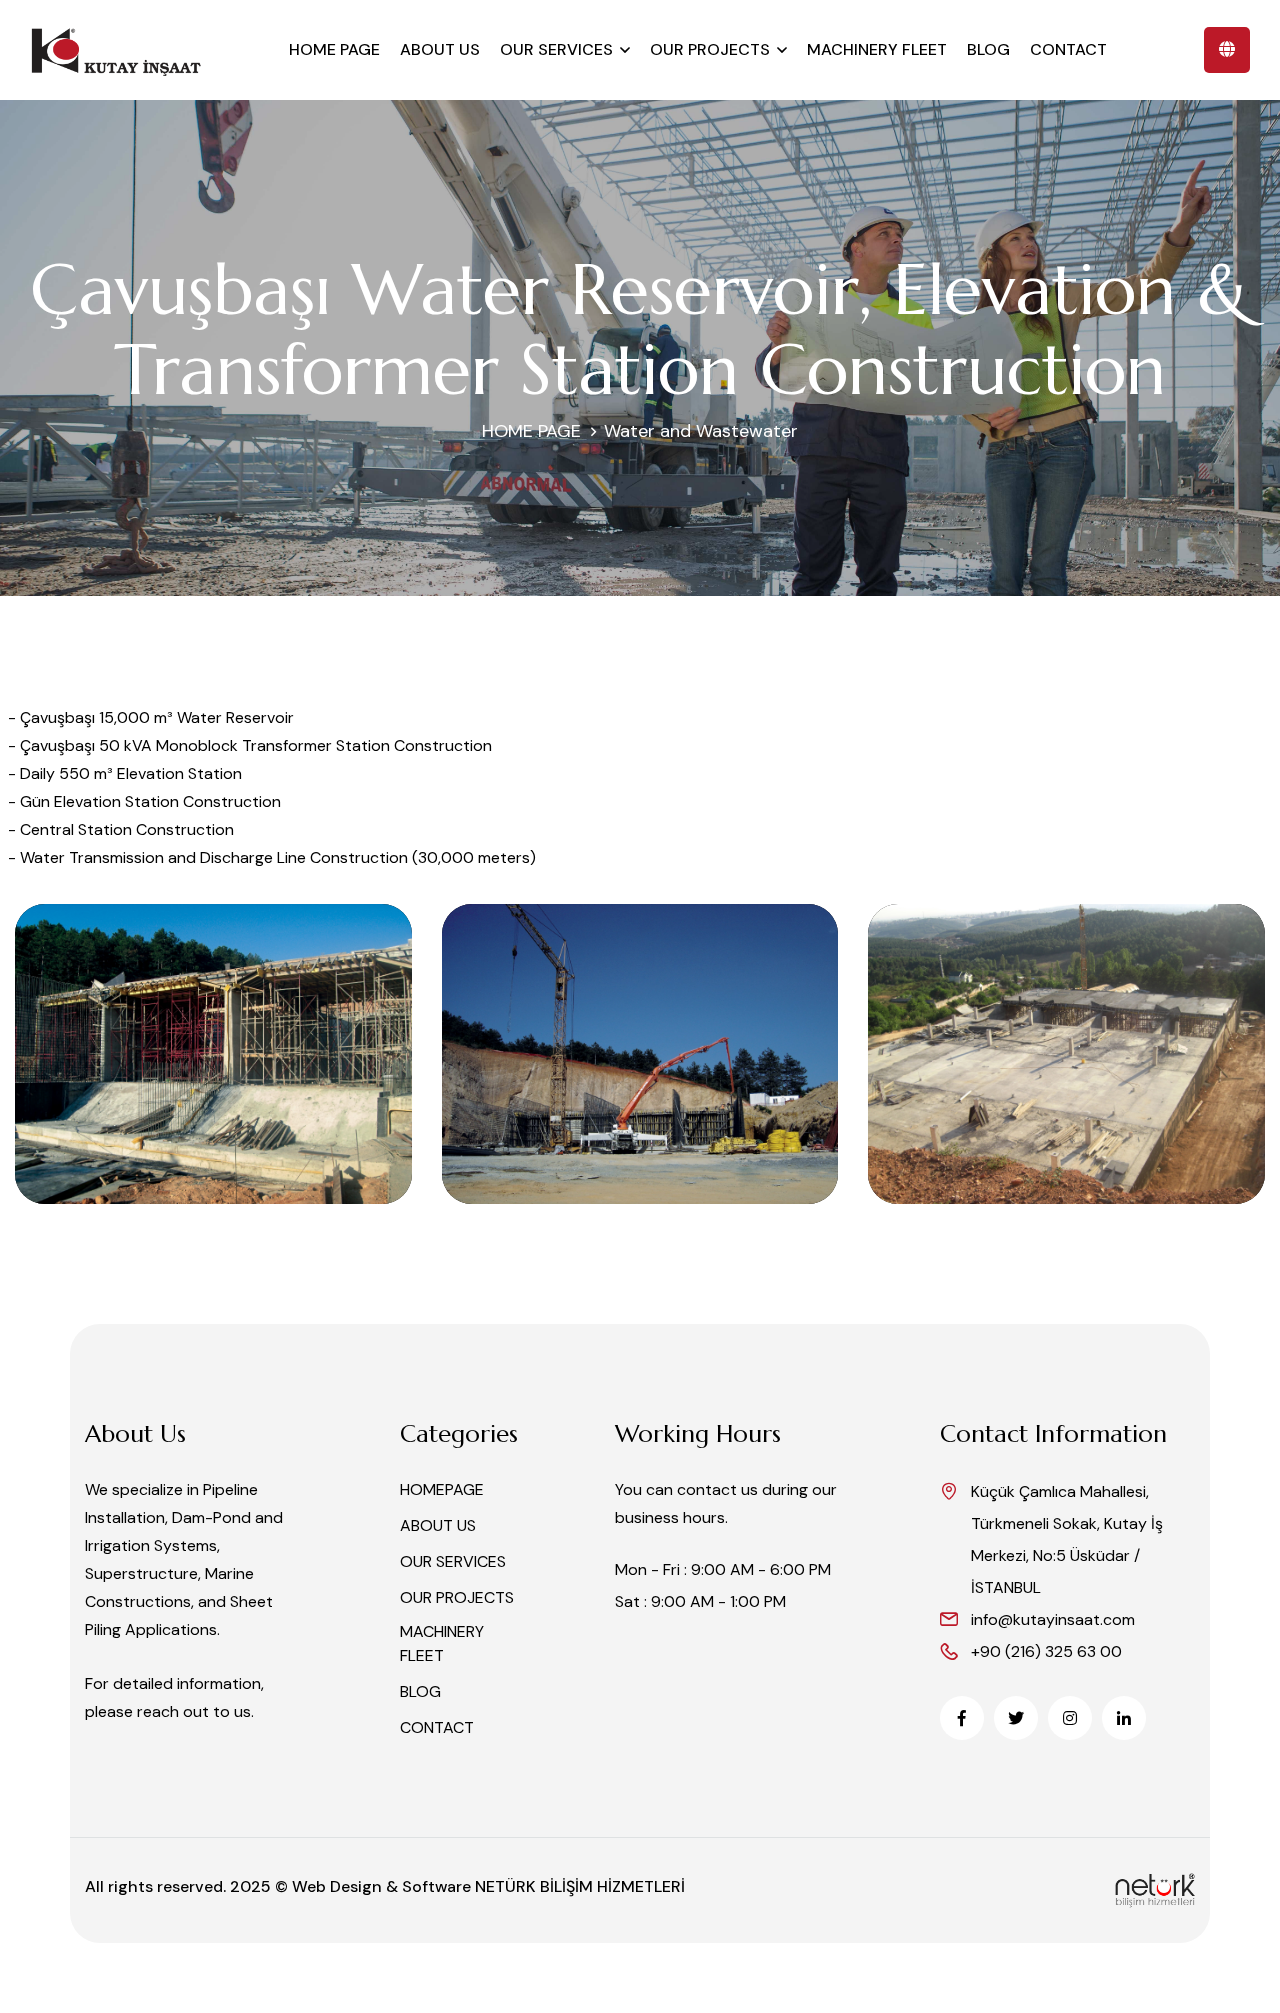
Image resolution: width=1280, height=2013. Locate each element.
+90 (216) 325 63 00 (1046, 1651)
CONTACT (1068, 49)
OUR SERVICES (556, 49)
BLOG (988, 49)
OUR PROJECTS (710, 49)
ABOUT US (440, 49)
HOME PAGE (334, 49)
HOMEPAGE (442, 1489)
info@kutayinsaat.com (1053, 1619)
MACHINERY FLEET (877, 49)
